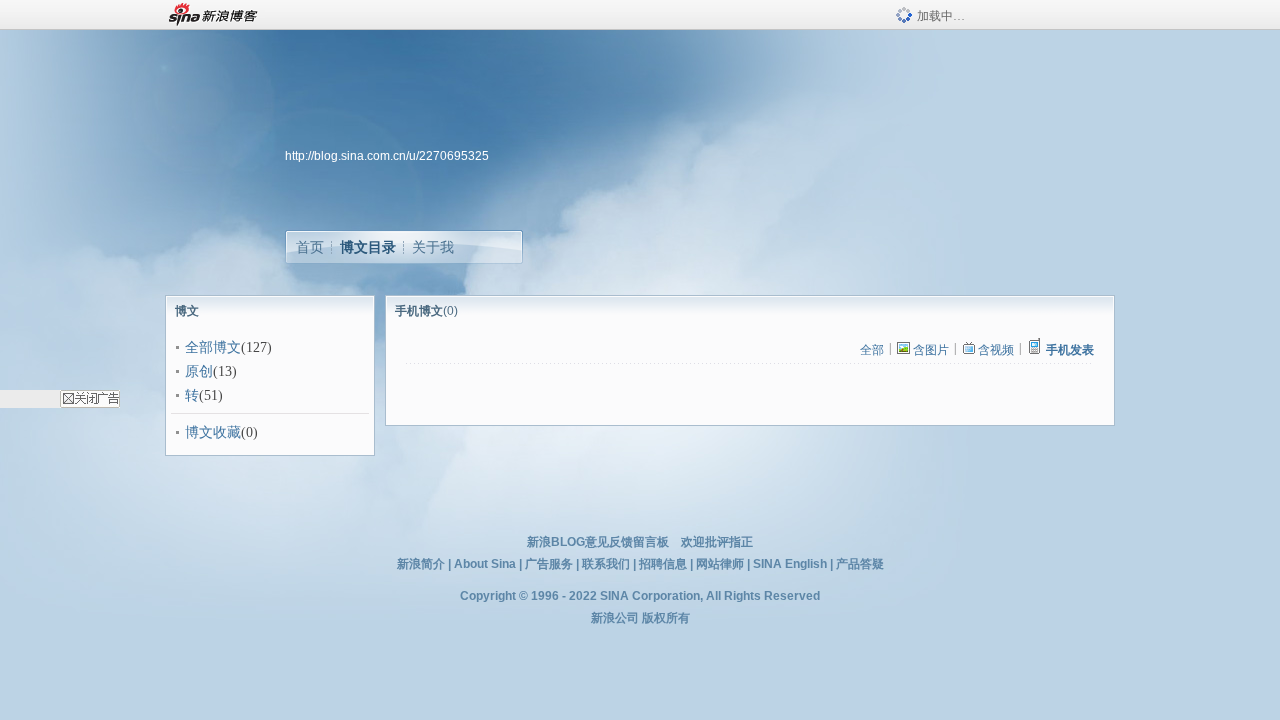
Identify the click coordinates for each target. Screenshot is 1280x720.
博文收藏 (213, 432)
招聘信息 (663, 564)
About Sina (485, 564)
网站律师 (720, 564)
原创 (199, 371)
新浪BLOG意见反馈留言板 (598, 542)
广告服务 (549, 564)
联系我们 (606, 564)
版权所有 (666, 618)
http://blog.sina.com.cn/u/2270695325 (387, 156)
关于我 (433, 247)
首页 (310, 247)
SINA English (790, 564)
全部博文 (213, 347)
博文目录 (368, 247)
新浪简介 (421, 564)
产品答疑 (860, 564)
